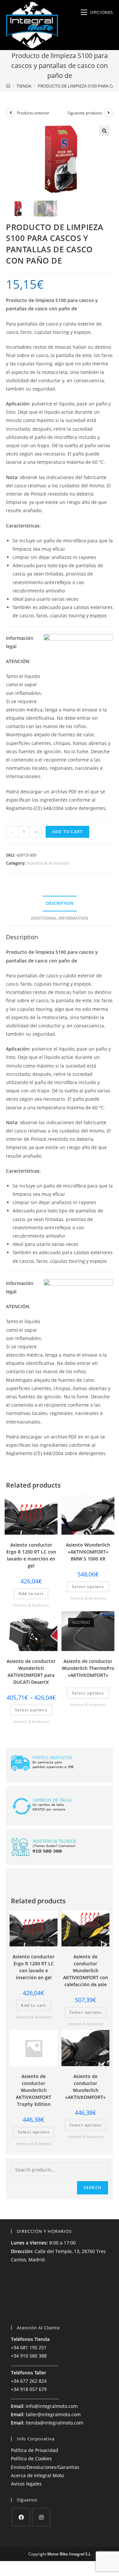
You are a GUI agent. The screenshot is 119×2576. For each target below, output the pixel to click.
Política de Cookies (31, 2458)
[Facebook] (21, 2517)
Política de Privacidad (35, 2450)
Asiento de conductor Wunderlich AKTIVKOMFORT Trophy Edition (34, 2090)
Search (93, 2188)
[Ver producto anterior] (11, 113)
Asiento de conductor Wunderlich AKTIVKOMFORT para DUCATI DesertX (31, 1672)
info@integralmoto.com (52, 2406)
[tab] (59, 904)
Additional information (59, 918)
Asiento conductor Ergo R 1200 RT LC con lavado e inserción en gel (31, 1555)
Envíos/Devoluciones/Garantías (45, 2467)
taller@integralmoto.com (53, 2414)
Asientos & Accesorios (48, 863)
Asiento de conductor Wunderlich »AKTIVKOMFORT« (85, 2087)
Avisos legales (26, 2484)
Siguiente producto (85, 113)
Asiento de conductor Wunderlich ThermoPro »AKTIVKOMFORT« (88, 1668)
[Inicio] (8, 86)
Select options (88, 1587)
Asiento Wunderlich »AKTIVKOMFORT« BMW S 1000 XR (88, 1552)
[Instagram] (41, 2517)
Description (60, 903)
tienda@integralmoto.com (55, 2423)
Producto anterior (33, 113)
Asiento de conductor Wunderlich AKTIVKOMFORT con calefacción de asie (86, 1970)
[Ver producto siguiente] (108, 113)
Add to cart (67, 832)
